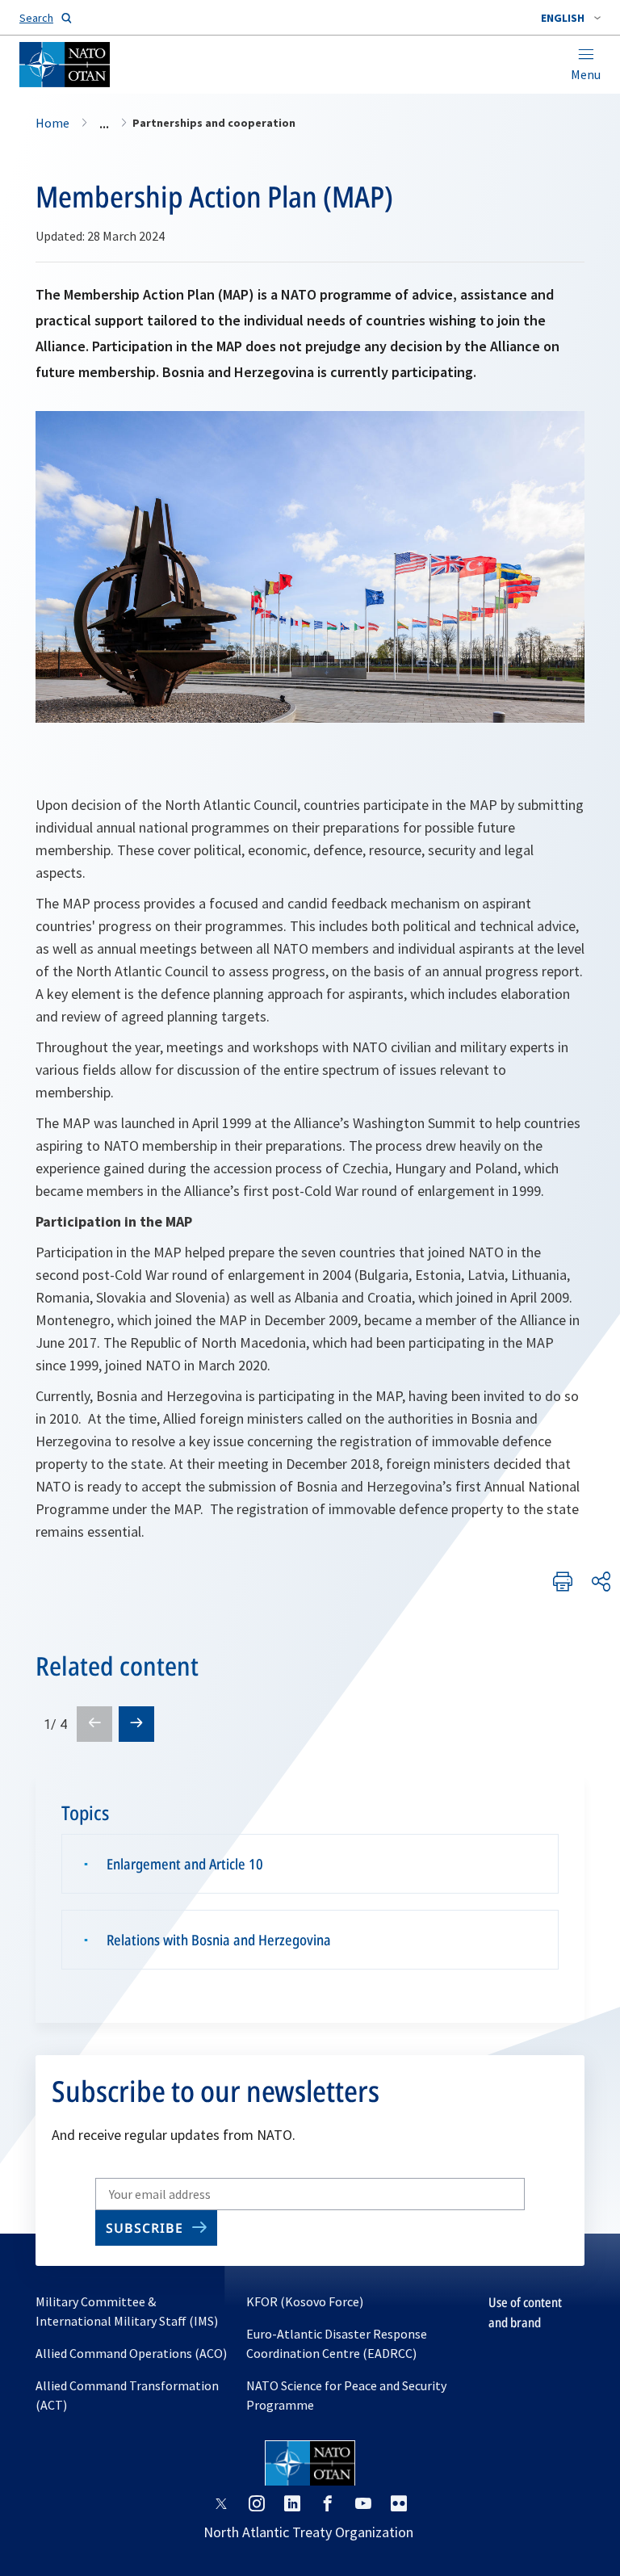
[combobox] (571, 18)
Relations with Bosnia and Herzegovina (219, 1940)
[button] (571, 18)
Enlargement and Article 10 (185, 1864)
